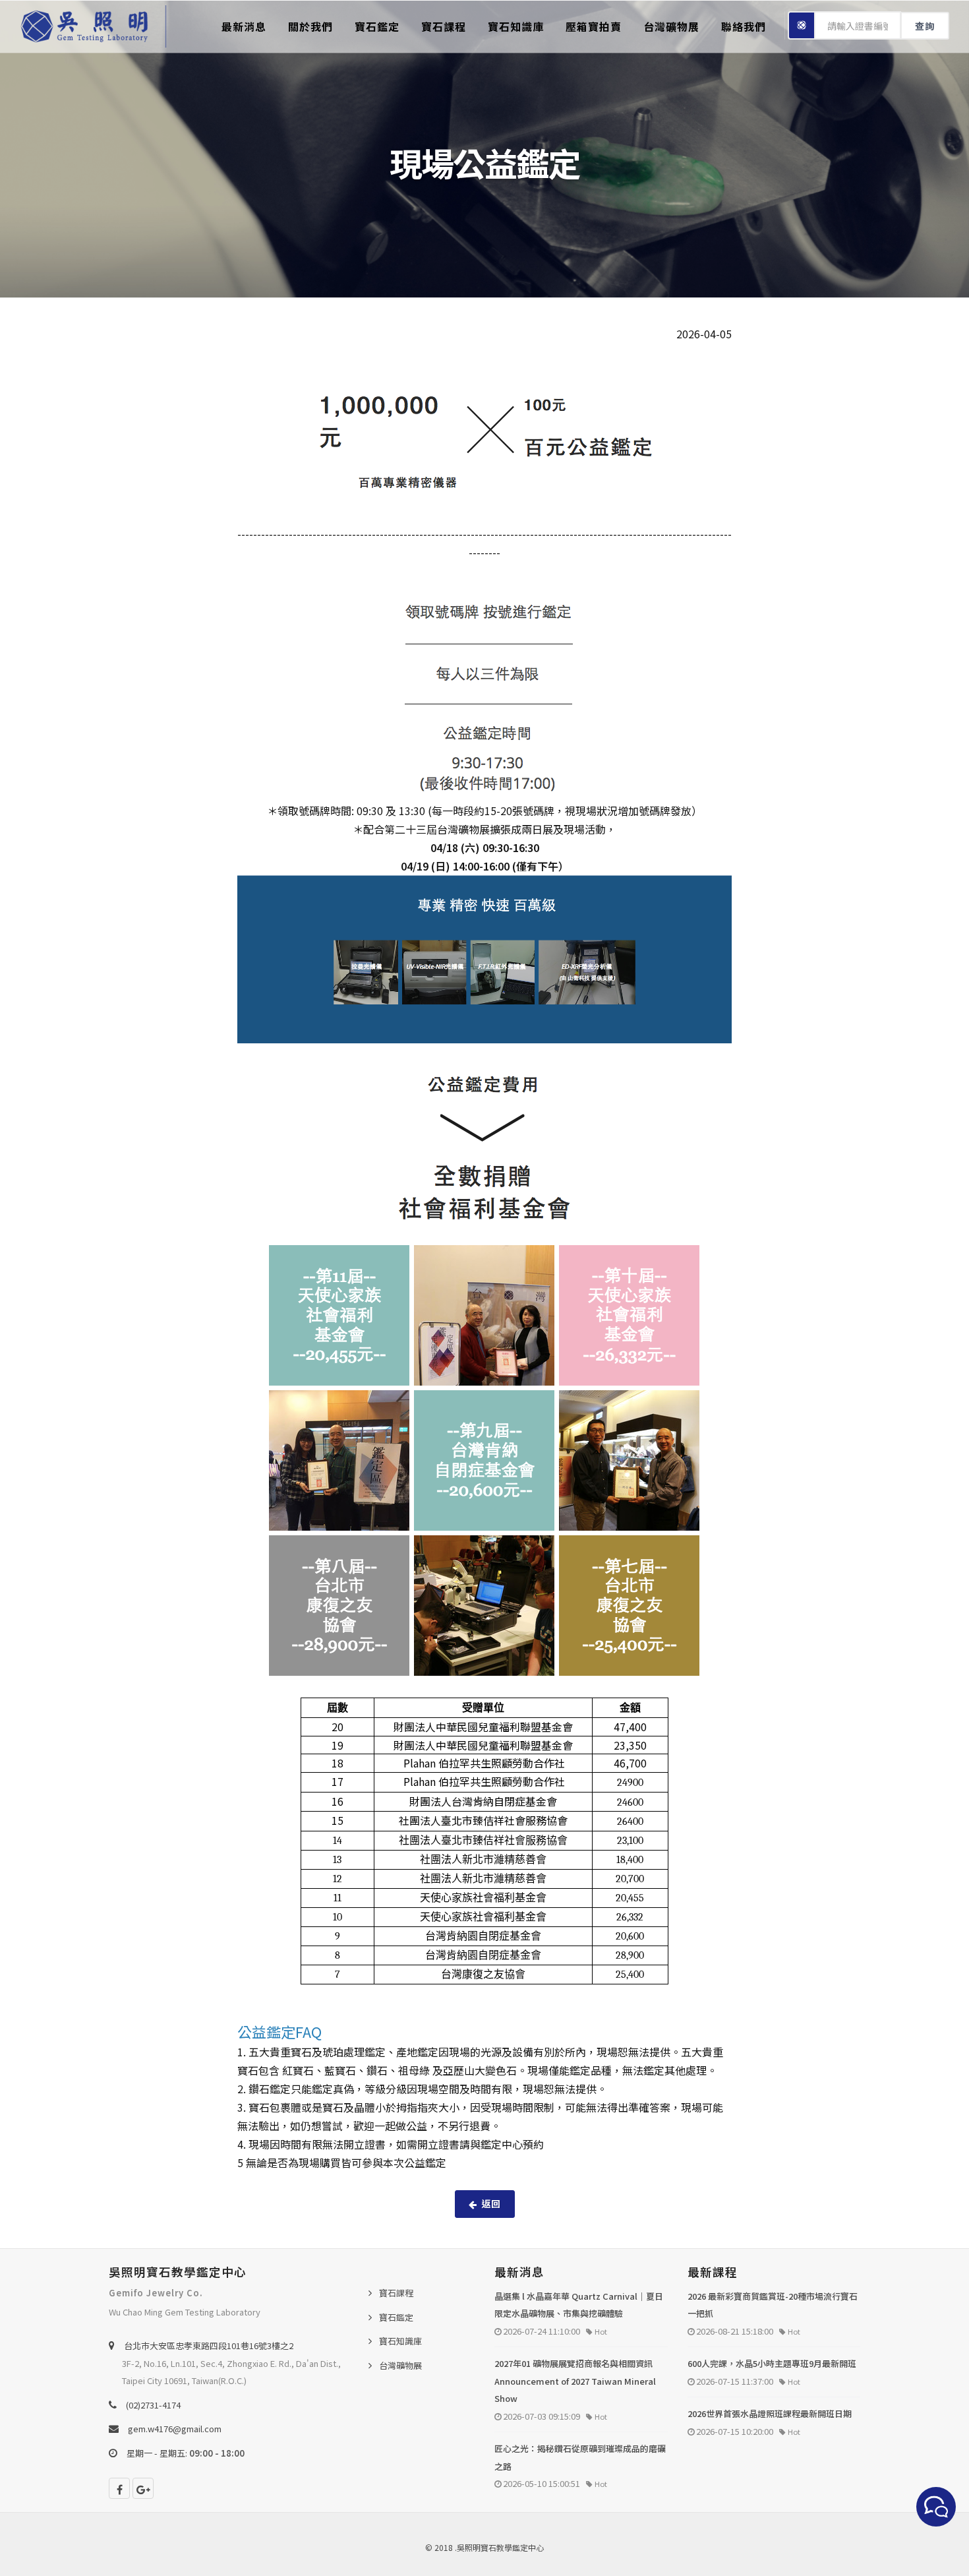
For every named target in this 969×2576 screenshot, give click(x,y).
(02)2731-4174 (153, 2405)
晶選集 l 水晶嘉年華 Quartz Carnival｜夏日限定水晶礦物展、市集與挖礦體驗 (579, 2305)
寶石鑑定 (377, 26)
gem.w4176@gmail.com (175, 2429)
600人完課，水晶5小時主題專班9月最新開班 (772, 2363)
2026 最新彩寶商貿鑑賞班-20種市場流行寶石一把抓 (773, 2305)
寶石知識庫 (516, 26)
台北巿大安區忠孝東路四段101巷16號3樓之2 (209, 2346)
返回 (491, 2203)
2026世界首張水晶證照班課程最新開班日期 (770, 2413)
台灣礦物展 (671, 26)
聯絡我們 (744, 26)
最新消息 (244, 26)
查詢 (925, 26)
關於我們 (310, 26)
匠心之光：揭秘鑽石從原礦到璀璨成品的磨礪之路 (580, 2457)
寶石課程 (444, 26)
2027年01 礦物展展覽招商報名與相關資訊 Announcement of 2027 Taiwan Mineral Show (575, 2381)
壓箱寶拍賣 (594, 26)
